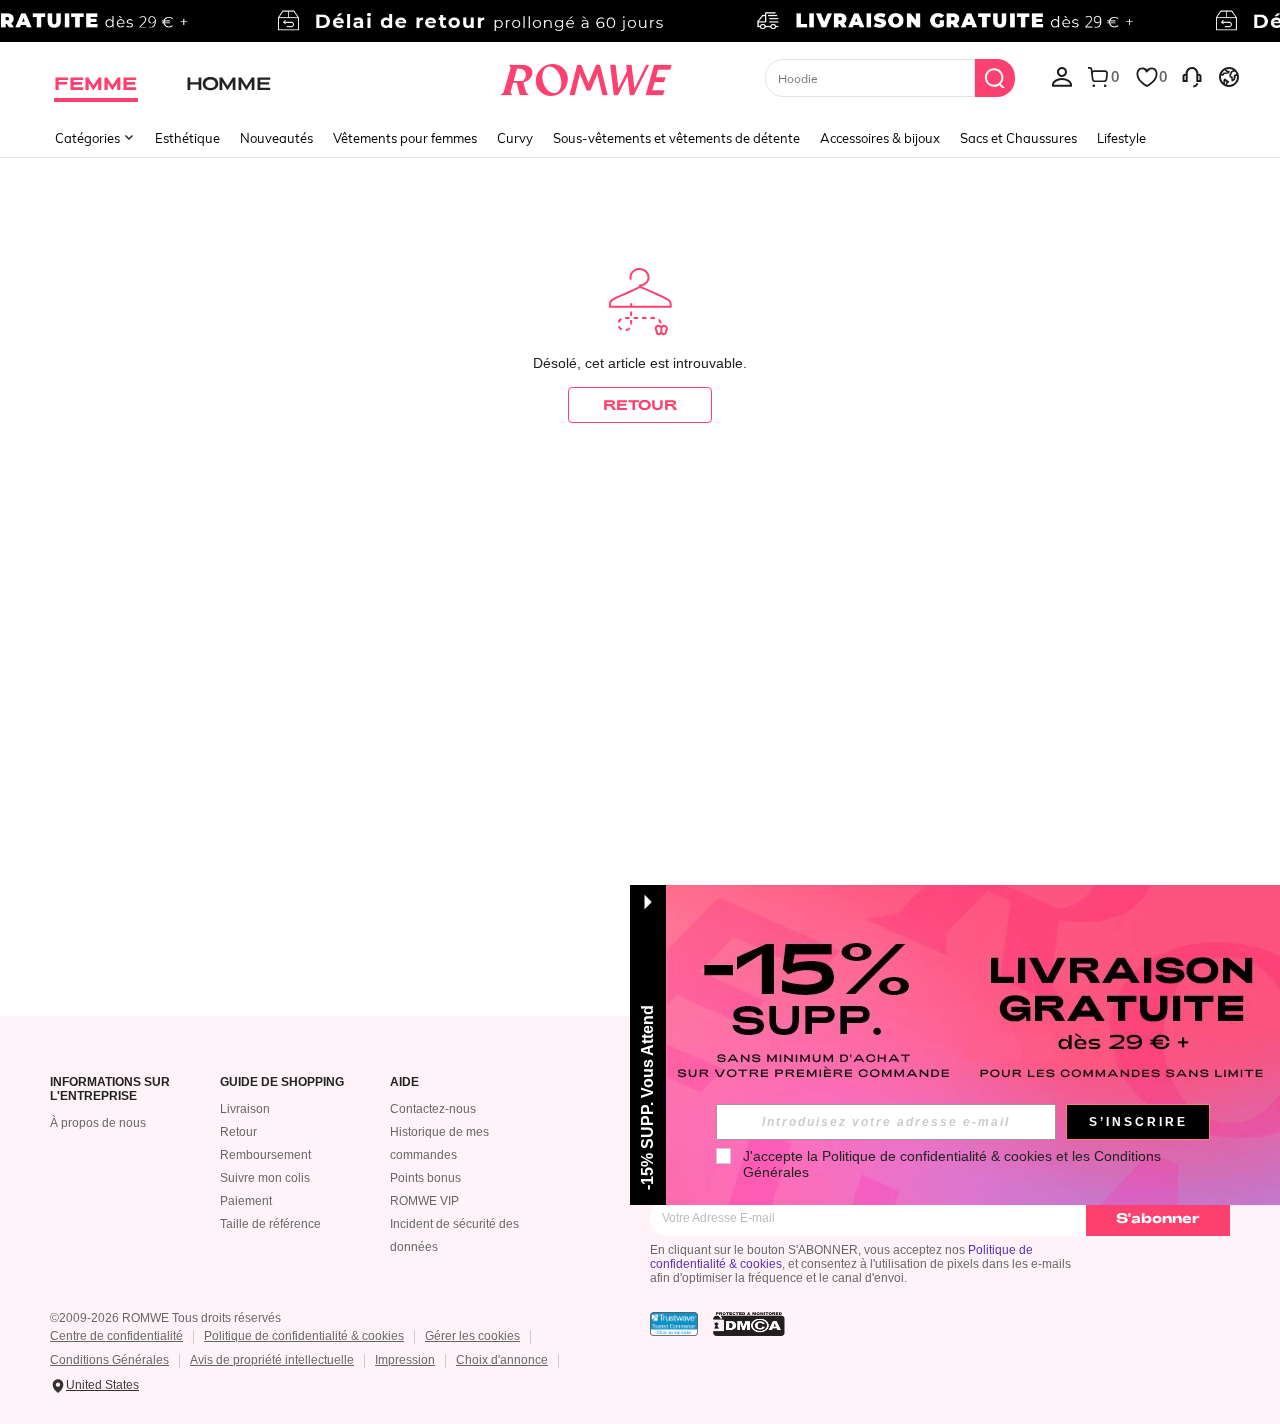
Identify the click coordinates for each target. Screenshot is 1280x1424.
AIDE (404, 1082)
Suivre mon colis (265, 1178)
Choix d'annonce (502, 1360)
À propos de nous (98, 1123)
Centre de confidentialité (116, 1336)
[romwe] (585, 76)
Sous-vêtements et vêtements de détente (676, 138)
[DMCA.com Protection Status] (749, 1324)
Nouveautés (276, 138)
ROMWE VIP (424, 1201)
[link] (639, 24)
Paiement (246, 1201)
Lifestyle (1121, 138)
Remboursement (265, 1155)
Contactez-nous (433, 1109)
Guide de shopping (282, 1082)
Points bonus (425, 1178)
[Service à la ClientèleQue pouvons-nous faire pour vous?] (1192, 76)
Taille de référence (270, 1224)
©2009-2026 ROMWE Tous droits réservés (165, 1318)
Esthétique (187, 138)
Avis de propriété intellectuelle (272, 1360)
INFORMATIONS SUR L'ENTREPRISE (110, 1089)
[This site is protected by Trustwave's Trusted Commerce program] (674, 1324)
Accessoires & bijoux (880, 138)
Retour (238, 1132)
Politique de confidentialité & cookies (304, 1336)
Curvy (515, 138)
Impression (405, 1360)
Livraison (245, 1109)
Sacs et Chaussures (1018, 138)
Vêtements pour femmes (405, 138)
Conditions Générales (109, 1360)
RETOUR (640, 404)
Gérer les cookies (472, 1336)
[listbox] (1062, 76)
